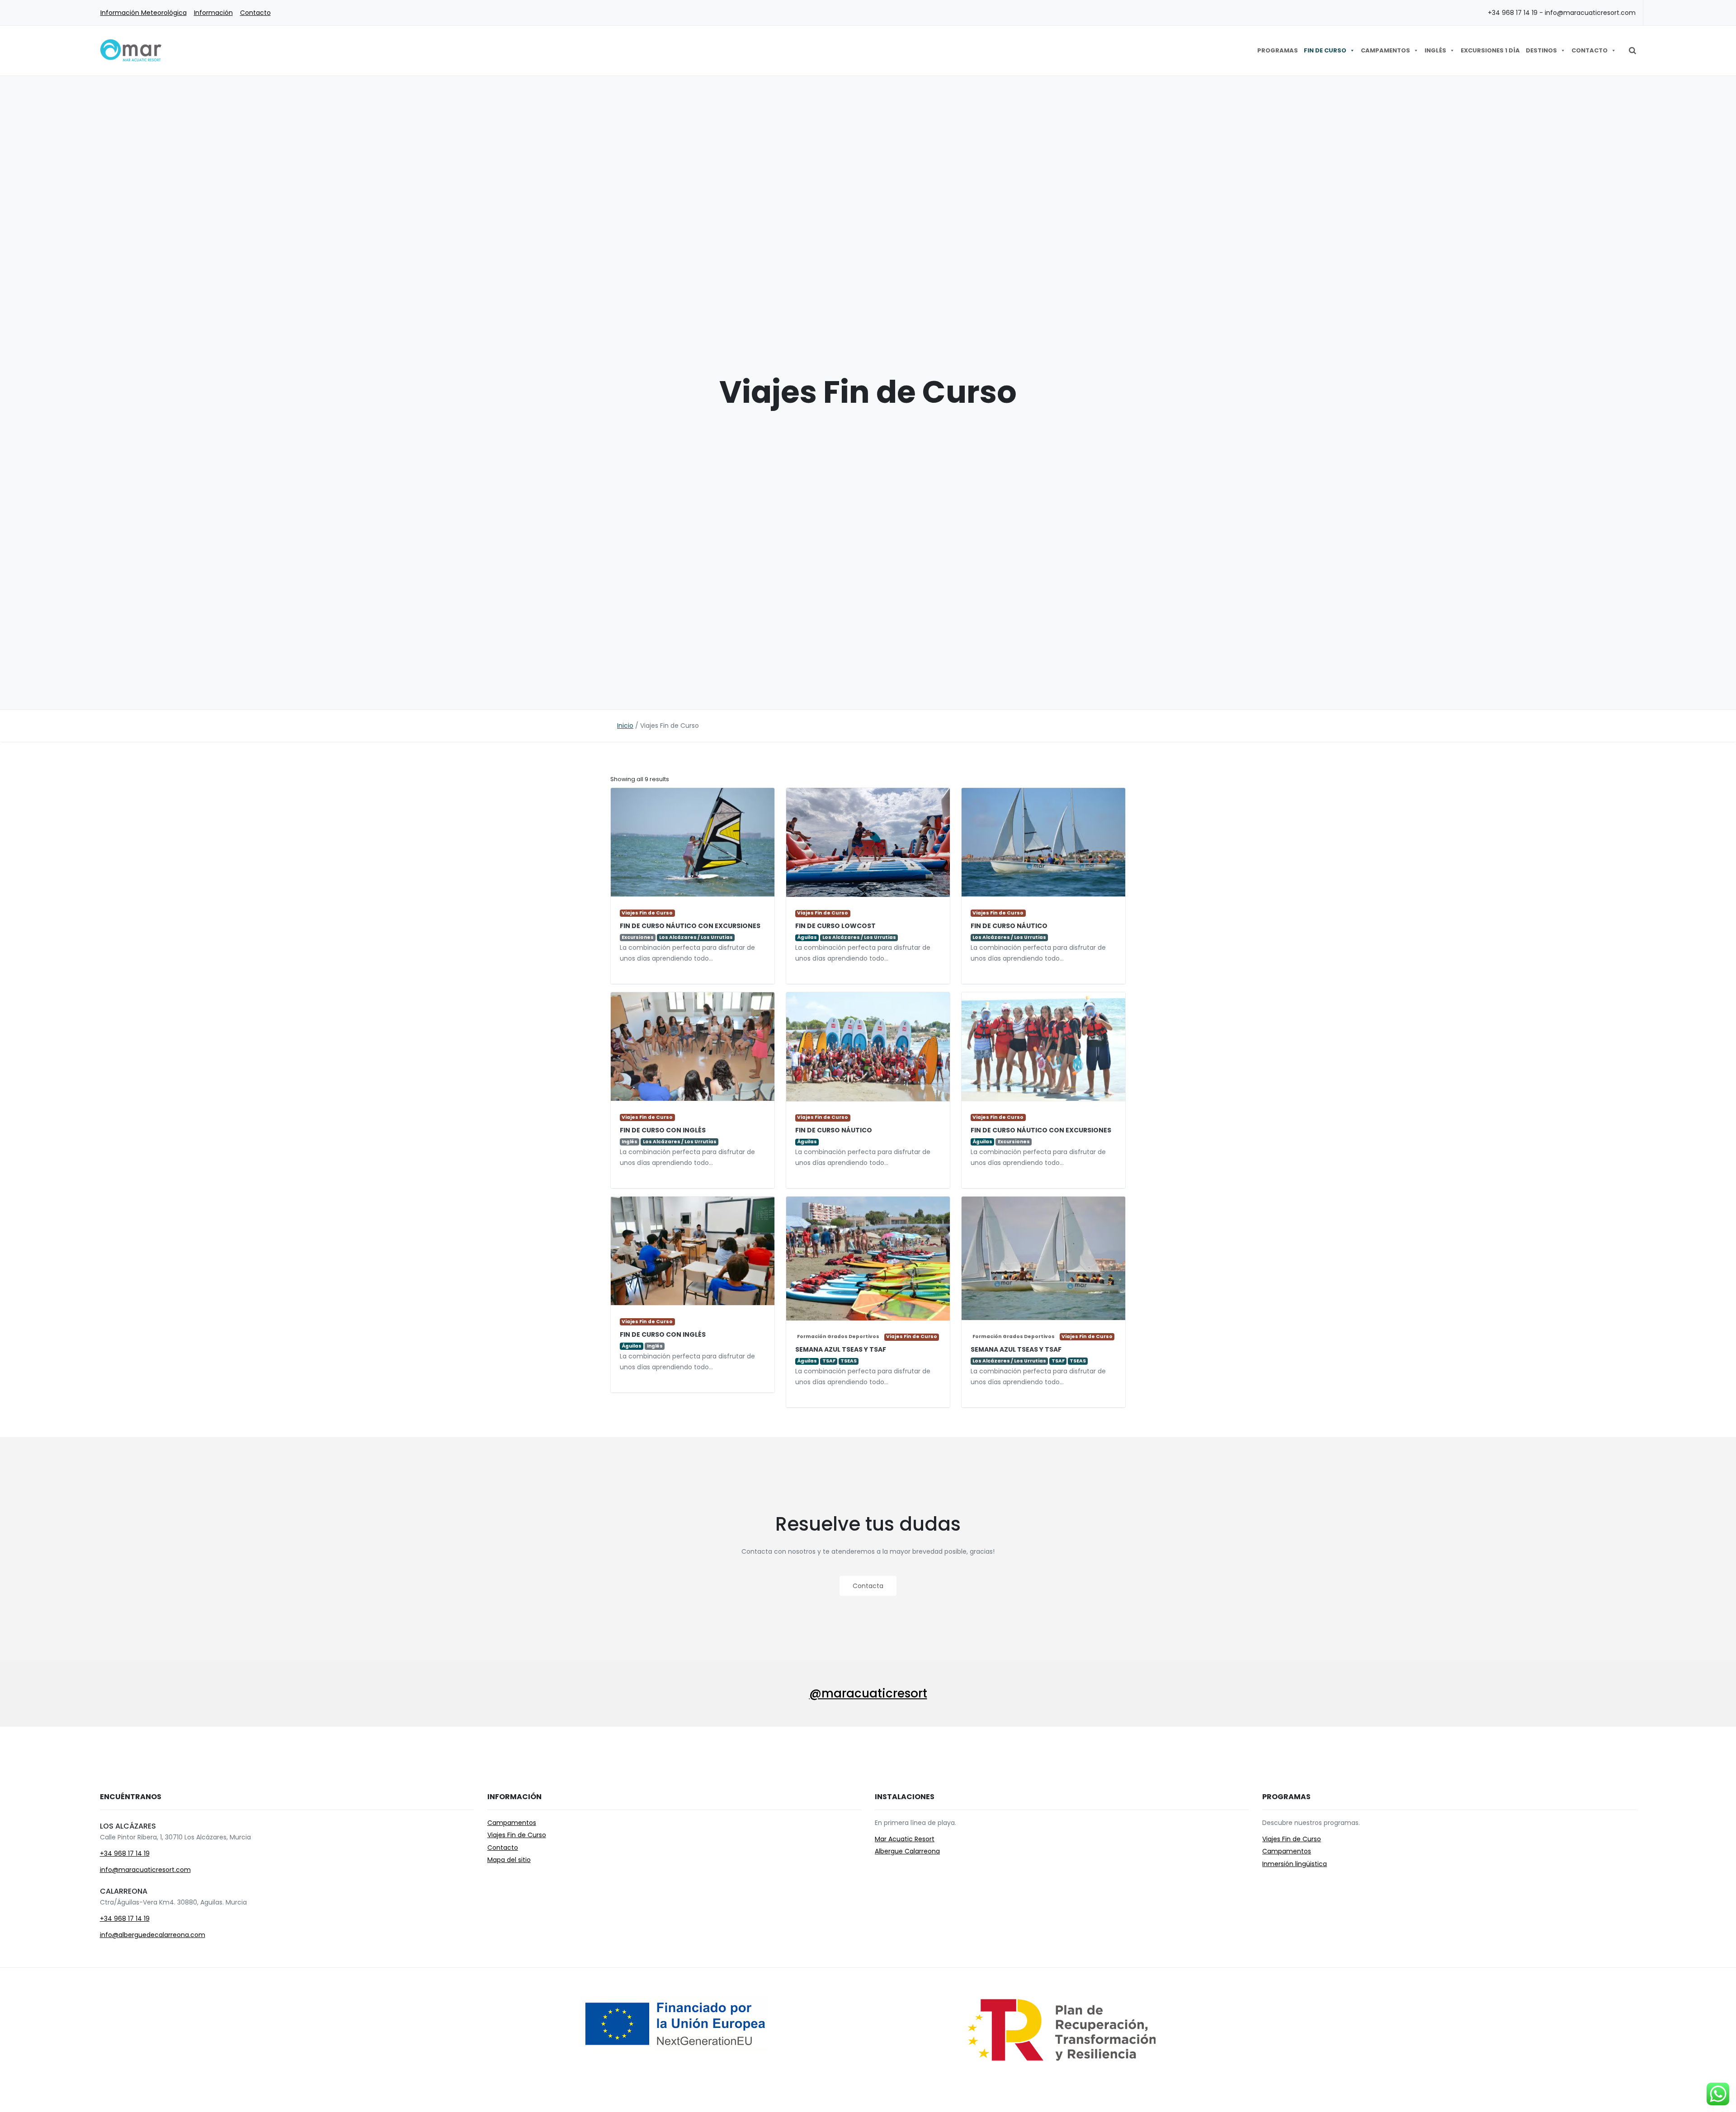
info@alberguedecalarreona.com (153, 1935)
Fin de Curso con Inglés (663, 1130)
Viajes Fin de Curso (647, 913)
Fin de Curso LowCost (835, 926)
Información (213, 13)
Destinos (1541, 50)
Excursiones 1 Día (1490, 50)
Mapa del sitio (509, 1860)
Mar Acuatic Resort (905, 1839)
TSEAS (1078, 1361)
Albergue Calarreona (907, 1851)
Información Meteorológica (144, 13)
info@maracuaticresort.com (145, 1870)
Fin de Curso (1325, 50)
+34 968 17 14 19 (125, 1853)
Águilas (807, 938)
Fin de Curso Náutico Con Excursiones (690, 926)
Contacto (255, 13)
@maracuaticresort (868, 1693)
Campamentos (1385, 50)
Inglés (1435, 50)
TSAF (1058, 1361)
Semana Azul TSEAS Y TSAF (1016, 1349)
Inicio (625, 726)
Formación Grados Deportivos (1014, 1336)
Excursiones (638, 937)
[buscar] (1632, 51)
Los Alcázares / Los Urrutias (696, 937)
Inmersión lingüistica (1295, 1864)
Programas (1278, 50)
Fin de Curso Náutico (1009, 926)
